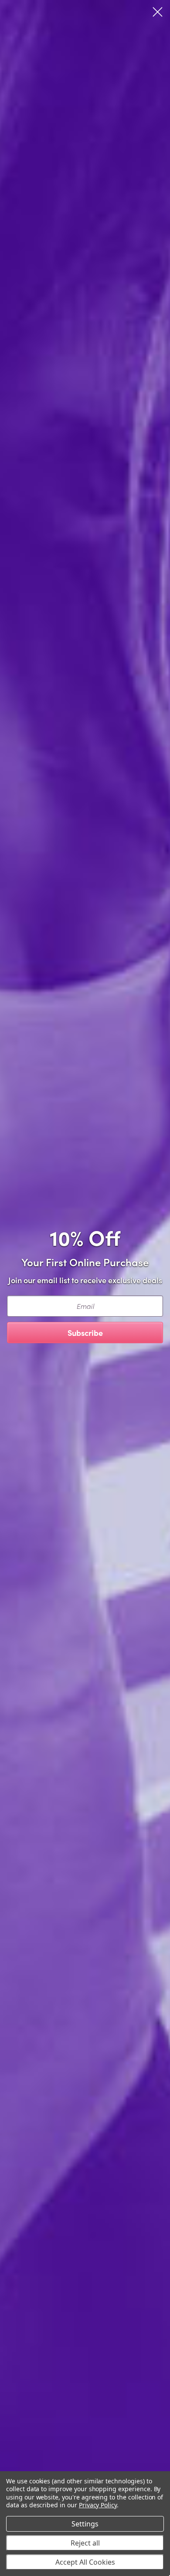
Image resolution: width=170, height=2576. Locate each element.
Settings (85, 2524)
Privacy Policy (98, 2505)
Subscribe (85, 1333)
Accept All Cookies (85, 2562)
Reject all (85, 2543)
